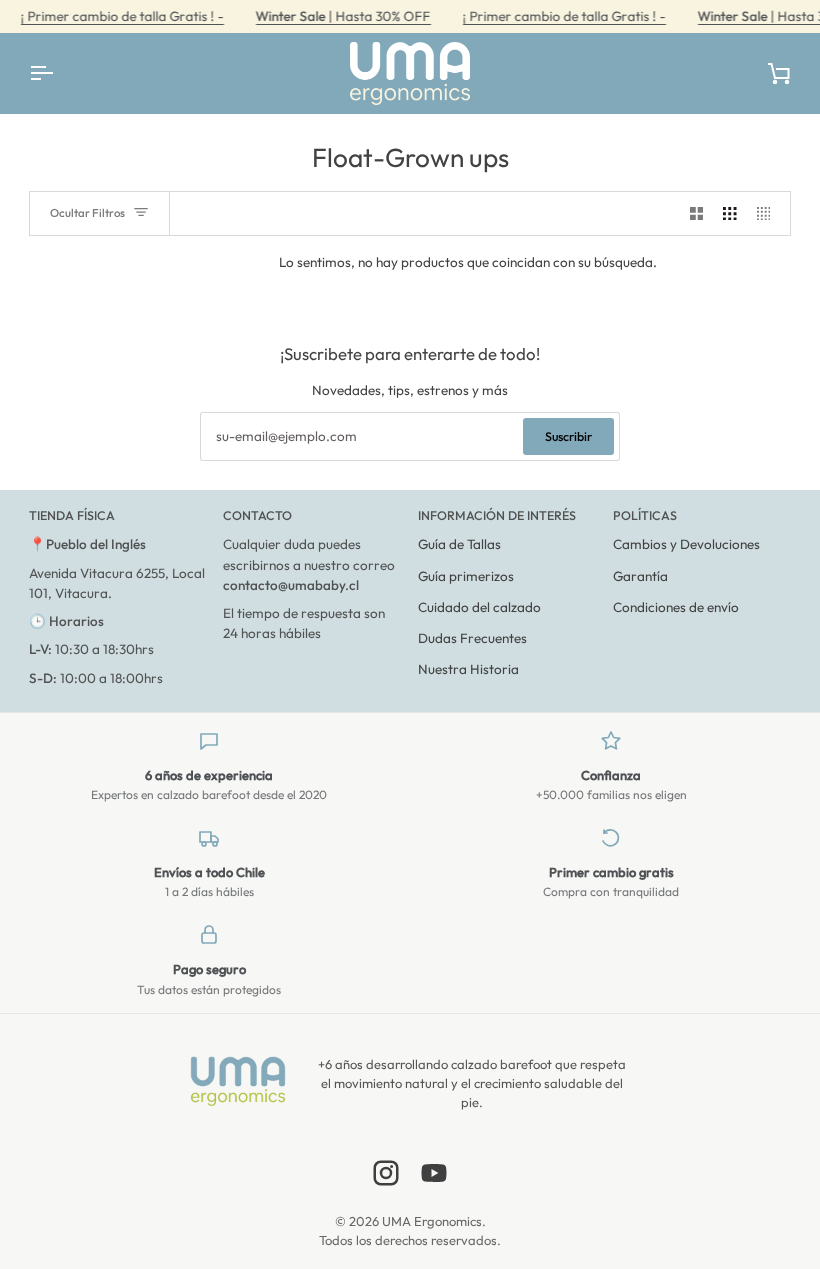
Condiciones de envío (676, 607)
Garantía (640, 576)
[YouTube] (434, 1173)
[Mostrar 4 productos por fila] (769, 213)
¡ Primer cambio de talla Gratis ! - (121, 16)
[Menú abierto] (59, 73)
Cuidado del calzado (479, 607)
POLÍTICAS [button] (645, 515)
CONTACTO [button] (257, 515)
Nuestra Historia (468, 669)
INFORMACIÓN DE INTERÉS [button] (497, 515)
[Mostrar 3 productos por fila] (730, 213)
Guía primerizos (466, 576)
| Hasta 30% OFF (342, 16)
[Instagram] (386, 1173)
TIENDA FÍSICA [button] (72, 515)
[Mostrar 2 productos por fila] (697, 213)
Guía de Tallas (459, 544)
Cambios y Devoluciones (686, 544)
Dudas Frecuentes (472, 638)
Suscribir (568, 436)
